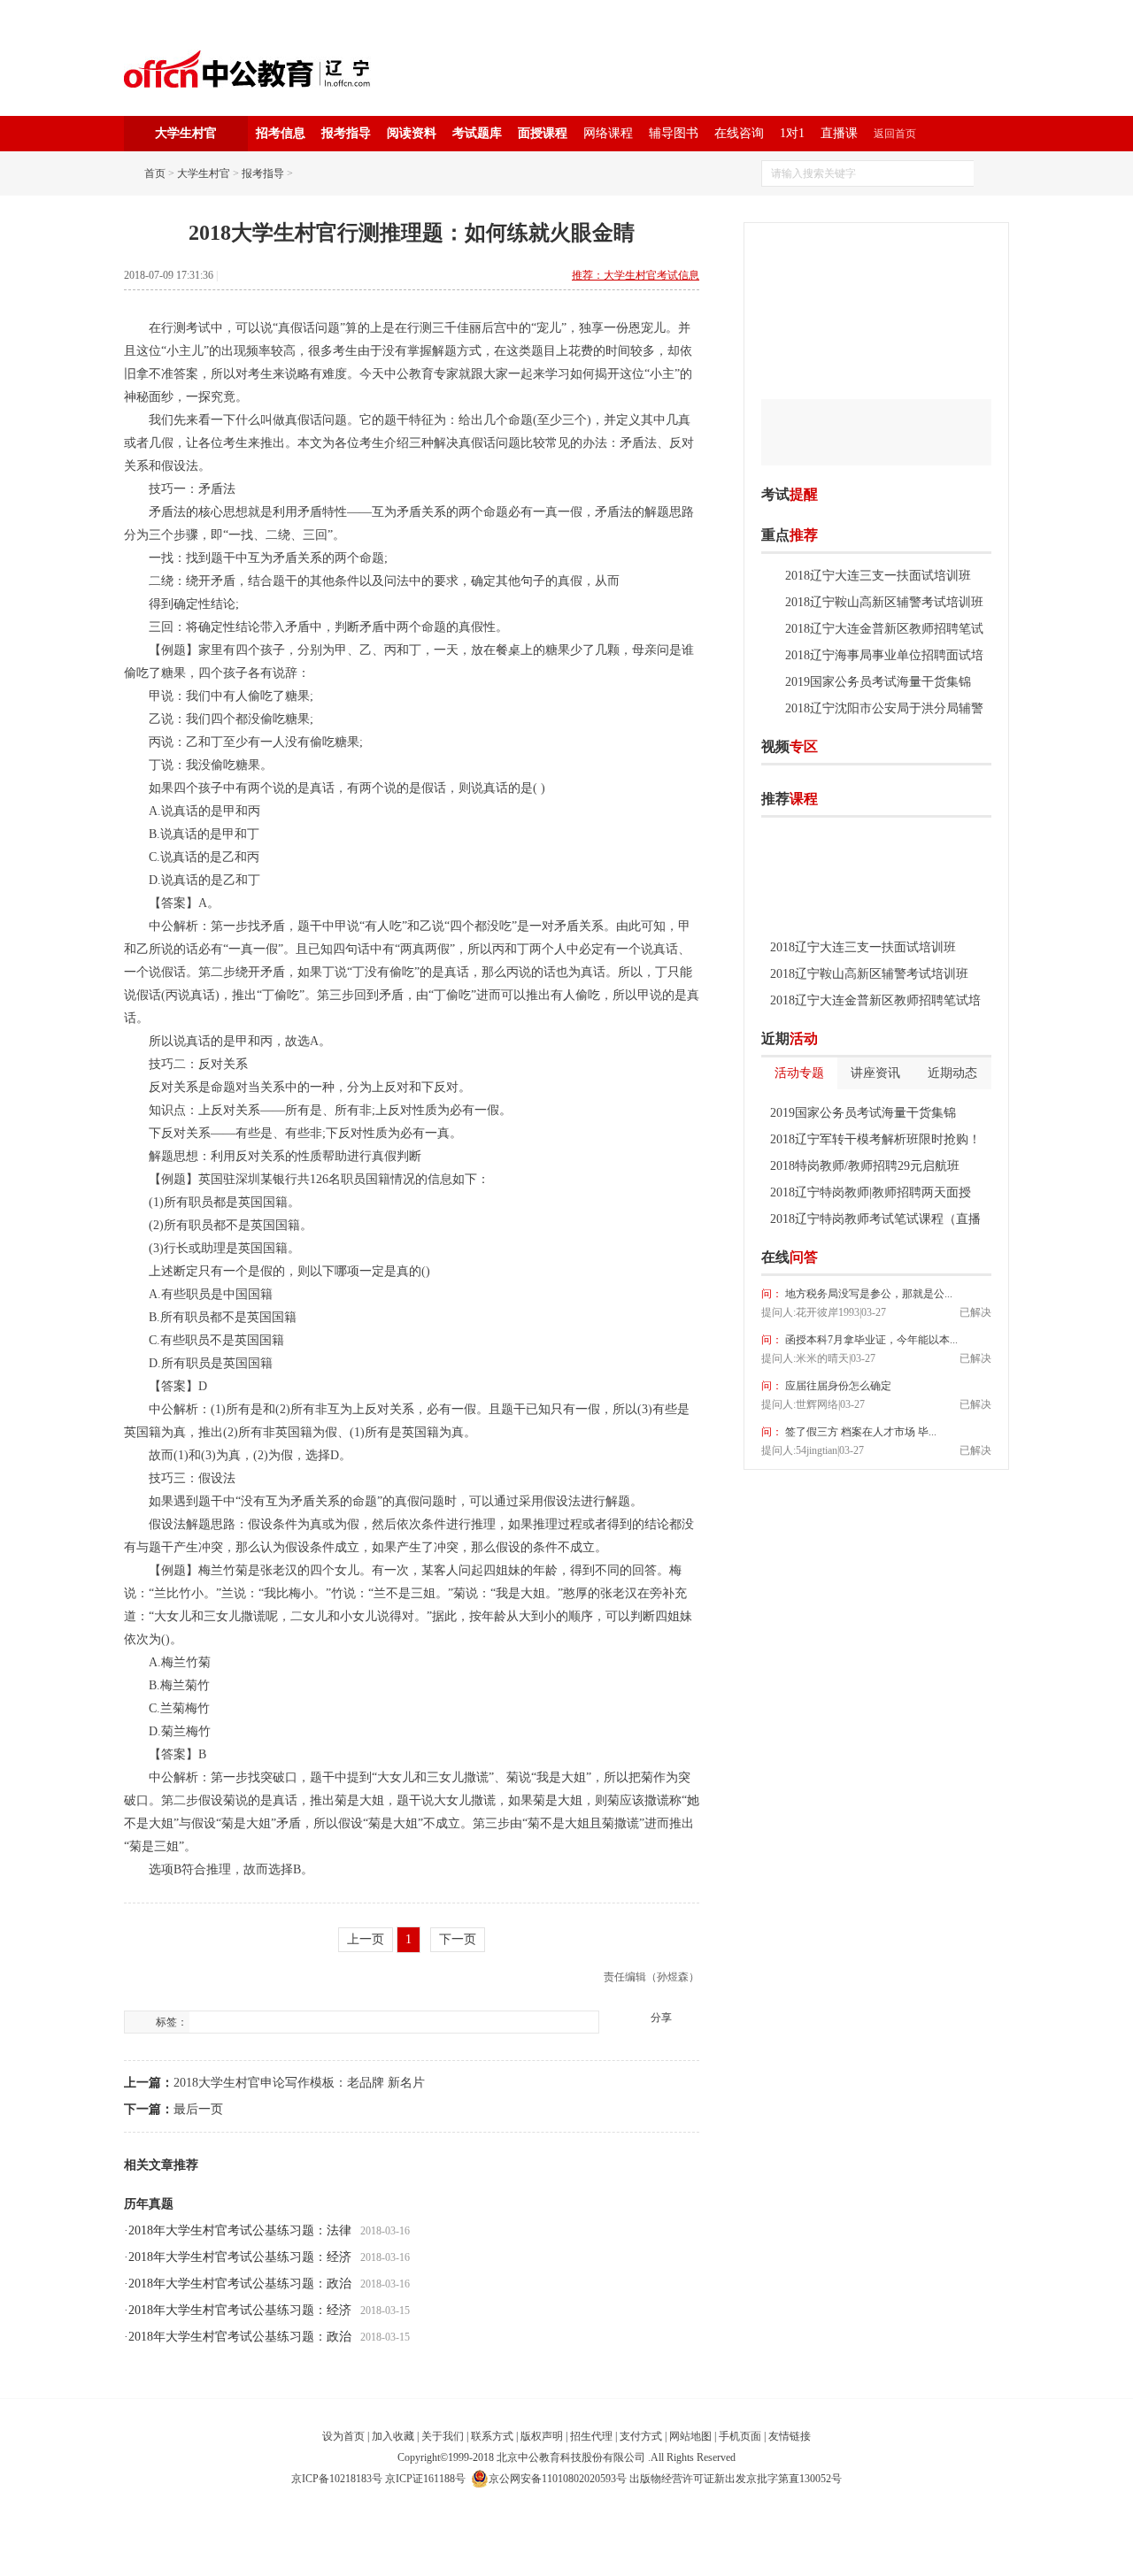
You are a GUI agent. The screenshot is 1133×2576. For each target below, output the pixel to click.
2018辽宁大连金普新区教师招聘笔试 (884, 629)
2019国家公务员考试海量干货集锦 (878, 682)
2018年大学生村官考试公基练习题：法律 (240, 2230)
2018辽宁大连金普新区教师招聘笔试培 (875, 1000)
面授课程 (543, 133)
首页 (155, 173)
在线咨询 (739, 133)
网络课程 (608, 133)
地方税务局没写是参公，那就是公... (867, 1294)
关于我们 (443, 2436)
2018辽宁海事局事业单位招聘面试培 (884, 655)
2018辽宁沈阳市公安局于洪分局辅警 (884, 708)
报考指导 (346, 133)
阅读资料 (412, 133)
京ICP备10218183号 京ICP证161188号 (378, 2479)
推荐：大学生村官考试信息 (636, 275)
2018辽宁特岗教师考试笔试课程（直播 (875, 1219)
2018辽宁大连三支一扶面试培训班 (878, 576)
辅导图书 (674, 133)
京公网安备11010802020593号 (558, 2479)
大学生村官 (204, 173)
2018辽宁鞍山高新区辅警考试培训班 (884, 602)
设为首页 (343, 2436)
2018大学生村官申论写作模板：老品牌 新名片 (299, 2083)
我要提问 (964, 1257)
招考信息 (281, 133)
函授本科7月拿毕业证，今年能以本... (870, 1340)
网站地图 (690, 2436)
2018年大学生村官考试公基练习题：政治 (240, 2284)
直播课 (839, 133)
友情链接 (790, 2436)
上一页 (366, 1939)
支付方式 (641, 2436)
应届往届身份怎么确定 (837, 1386)
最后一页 (198, 2109)
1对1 (792, 133)
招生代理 (591, 2436)
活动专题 (799, 1073)
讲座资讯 (875, 1073)
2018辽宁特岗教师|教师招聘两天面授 (871, 1192)
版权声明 (542, 2436)
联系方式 (492, 2436)
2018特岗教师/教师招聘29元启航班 (865, 1166)
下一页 (458, 1939)
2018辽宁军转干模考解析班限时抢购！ (875, 1139)
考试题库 (477, 133)
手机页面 (740, 2436)
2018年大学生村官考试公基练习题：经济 (240, 2257)
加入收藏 (393, 2436)
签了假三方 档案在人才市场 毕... (859, 1432)
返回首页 (895, 134)
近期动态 (952, 1073)
